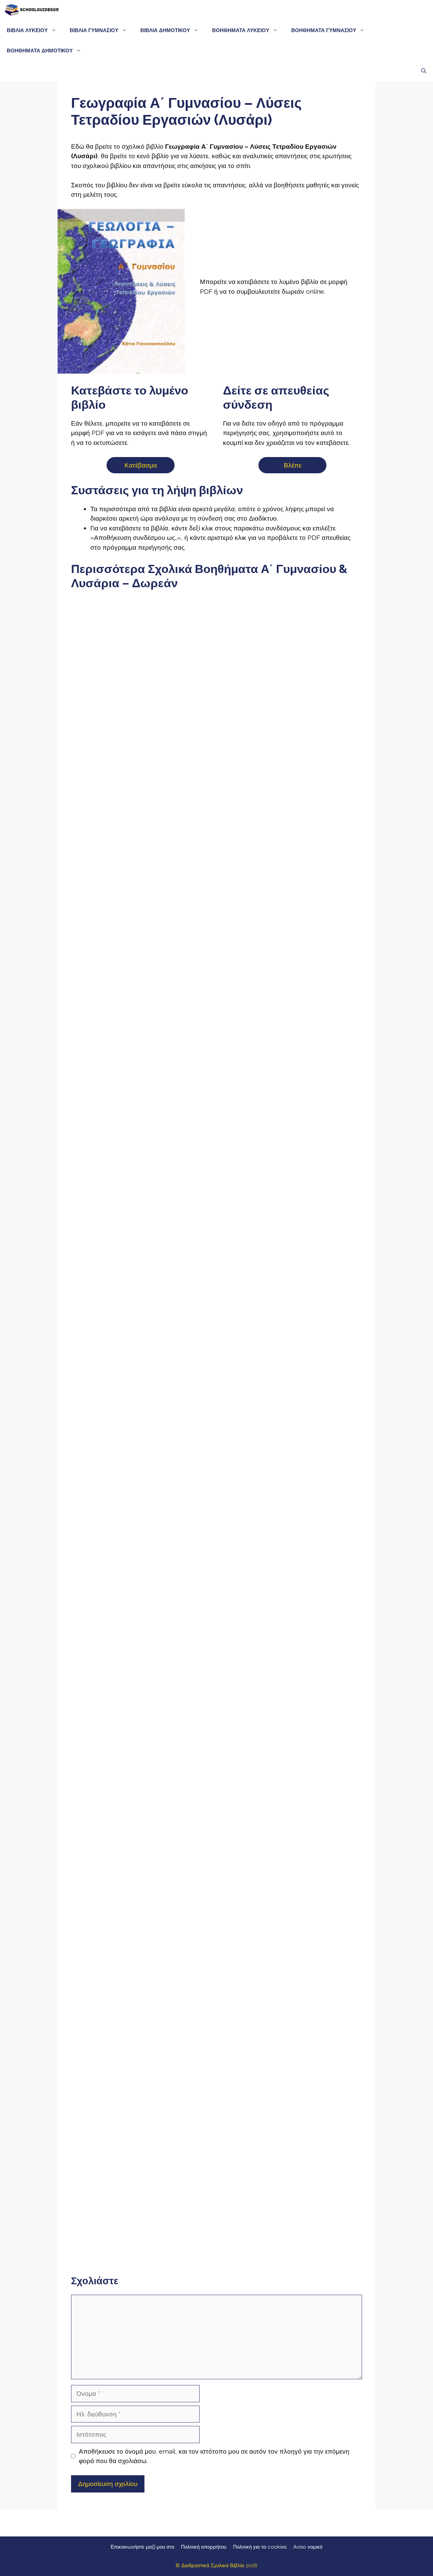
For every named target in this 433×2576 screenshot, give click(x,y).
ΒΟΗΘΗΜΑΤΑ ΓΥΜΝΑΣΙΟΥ (324, 30)
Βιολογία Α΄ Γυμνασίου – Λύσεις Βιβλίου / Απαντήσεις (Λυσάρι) (117, 1582)
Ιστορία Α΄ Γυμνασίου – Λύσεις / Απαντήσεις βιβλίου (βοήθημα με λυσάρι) (117, 1279)
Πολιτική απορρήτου (204, 2547)
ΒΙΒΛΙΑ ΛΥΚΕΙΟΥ (27, 30)
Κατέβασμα (141, 465)
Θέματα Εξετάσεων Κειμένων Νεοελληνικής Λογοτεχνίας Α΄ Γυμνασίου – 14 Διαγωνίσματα (315, 1087)
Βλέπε (293, 465)
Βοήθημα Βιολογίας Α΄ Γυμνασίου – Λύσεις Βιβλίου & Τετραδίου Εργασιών (316, 1587)
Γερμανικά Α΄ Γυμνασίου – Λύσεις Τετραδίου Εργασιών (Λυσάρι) (117, 2242)
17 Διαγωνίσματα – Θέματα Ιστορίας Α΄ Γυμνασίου (316, 1264)
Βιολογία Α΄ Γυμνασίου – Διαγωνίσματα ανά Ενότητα (117, 1653)
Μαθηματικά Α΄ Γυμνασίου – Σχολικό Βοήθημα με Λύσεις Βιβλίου (216, 1354)
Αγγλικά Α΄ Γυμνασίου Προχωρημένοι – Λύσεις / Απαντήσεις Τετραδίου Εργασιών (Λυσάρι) (315, 2004)
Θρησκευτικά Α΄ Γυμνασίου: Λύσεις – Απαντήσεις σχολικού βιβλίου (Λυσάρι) (315, 1748)
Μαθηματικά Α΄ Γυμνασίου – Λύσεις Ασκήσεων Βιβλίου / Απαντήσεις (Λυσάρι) (118, 1359)
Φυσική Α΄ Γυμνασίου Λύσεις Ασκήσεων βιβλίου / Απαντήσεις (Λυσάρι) (216, 1435)
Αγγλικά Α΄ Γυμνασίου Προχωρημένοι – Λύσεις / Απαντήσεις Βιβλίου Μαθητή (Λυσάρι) (216, 1919)
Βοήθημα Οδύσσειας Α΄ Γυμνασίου (216, 922)
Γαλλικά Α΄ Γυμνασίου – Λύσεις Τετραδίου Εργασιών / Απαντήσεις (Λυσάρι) (216, 2084)
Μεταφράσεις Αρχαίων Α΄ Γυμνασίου (315, 734)
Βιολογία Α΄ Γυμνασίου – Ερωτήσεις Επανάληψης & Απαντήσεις (216, 1662)
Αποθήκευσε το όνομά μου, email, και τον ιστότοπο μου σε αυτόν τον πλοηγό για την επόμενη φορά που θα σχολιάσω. (214, 2456)
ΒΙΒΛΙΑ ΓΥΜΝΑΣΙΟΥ (94, 30)
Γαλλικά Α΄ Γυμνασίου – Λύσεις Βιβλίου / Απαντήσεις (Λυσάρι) (117, 2080)
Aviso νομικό (308, 2547)
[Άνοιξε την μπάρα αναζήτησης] (424, 71)
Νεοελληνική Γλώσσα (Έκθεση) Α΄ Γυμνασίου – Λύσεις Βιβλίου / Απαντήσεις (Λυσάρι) (118, 1105)
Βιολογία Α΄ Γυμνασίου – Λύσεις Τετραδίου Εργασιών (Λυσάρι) (216, 1582)
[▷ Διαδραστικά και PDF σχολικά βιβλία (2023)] (31, 10)
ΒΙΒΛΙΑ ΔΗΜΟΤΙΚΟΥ (165, 30)
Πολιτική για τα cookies (260, 2547)
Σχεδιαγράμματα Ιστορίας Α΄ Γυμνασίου (216, 1278)
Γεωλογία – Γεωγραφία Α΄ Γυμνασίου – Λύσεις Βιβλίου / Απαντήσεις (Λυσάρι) (315, 1667)
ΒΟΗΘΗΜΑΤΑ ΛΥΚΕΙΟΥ (241, 30)
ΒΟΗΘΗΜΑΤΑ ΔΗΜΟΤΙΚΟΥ (40, 51)
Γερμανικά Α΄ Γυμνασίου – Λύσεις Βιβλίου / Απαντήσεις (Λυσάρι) (316, 2171)
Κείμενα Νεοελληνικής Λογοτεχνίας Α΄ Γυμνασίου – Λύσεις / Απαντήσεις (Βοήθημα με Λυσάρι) (216, 1100)
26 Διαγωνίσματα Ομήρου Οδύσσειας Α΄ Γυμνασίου (316, 914)
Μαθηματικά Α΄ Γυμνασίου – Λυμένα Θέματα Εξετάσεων (315, 1344)
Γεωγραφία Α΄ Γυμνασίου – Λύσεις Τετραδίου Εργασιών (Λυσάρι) (117, 1833)
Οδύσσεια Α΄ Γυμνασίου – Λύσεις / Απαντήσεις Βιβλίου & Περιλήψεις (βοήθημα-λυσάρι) (117, 925)
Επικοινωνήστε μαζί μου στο (142, 2547)
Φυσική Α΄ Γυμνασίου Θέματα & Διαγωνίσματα (315, 1516)
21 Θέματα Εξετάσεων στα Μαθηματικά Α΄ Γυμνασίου (118, 1420)
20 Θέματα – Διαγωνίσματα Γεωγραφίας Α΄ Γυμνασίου (216, 1733)
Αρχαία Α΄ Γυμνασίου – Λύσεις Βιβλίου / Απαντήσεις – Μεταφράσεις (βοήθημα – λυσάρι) (117, 747)
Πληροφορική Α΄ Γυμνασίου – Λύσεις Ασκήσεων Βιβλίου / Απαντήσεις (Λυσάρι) (117, 1909)
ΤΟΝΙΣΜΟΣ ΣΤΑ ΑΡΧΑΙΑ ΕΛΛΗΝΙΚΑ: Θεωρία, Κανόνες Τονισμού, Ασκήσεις (216, 742)
